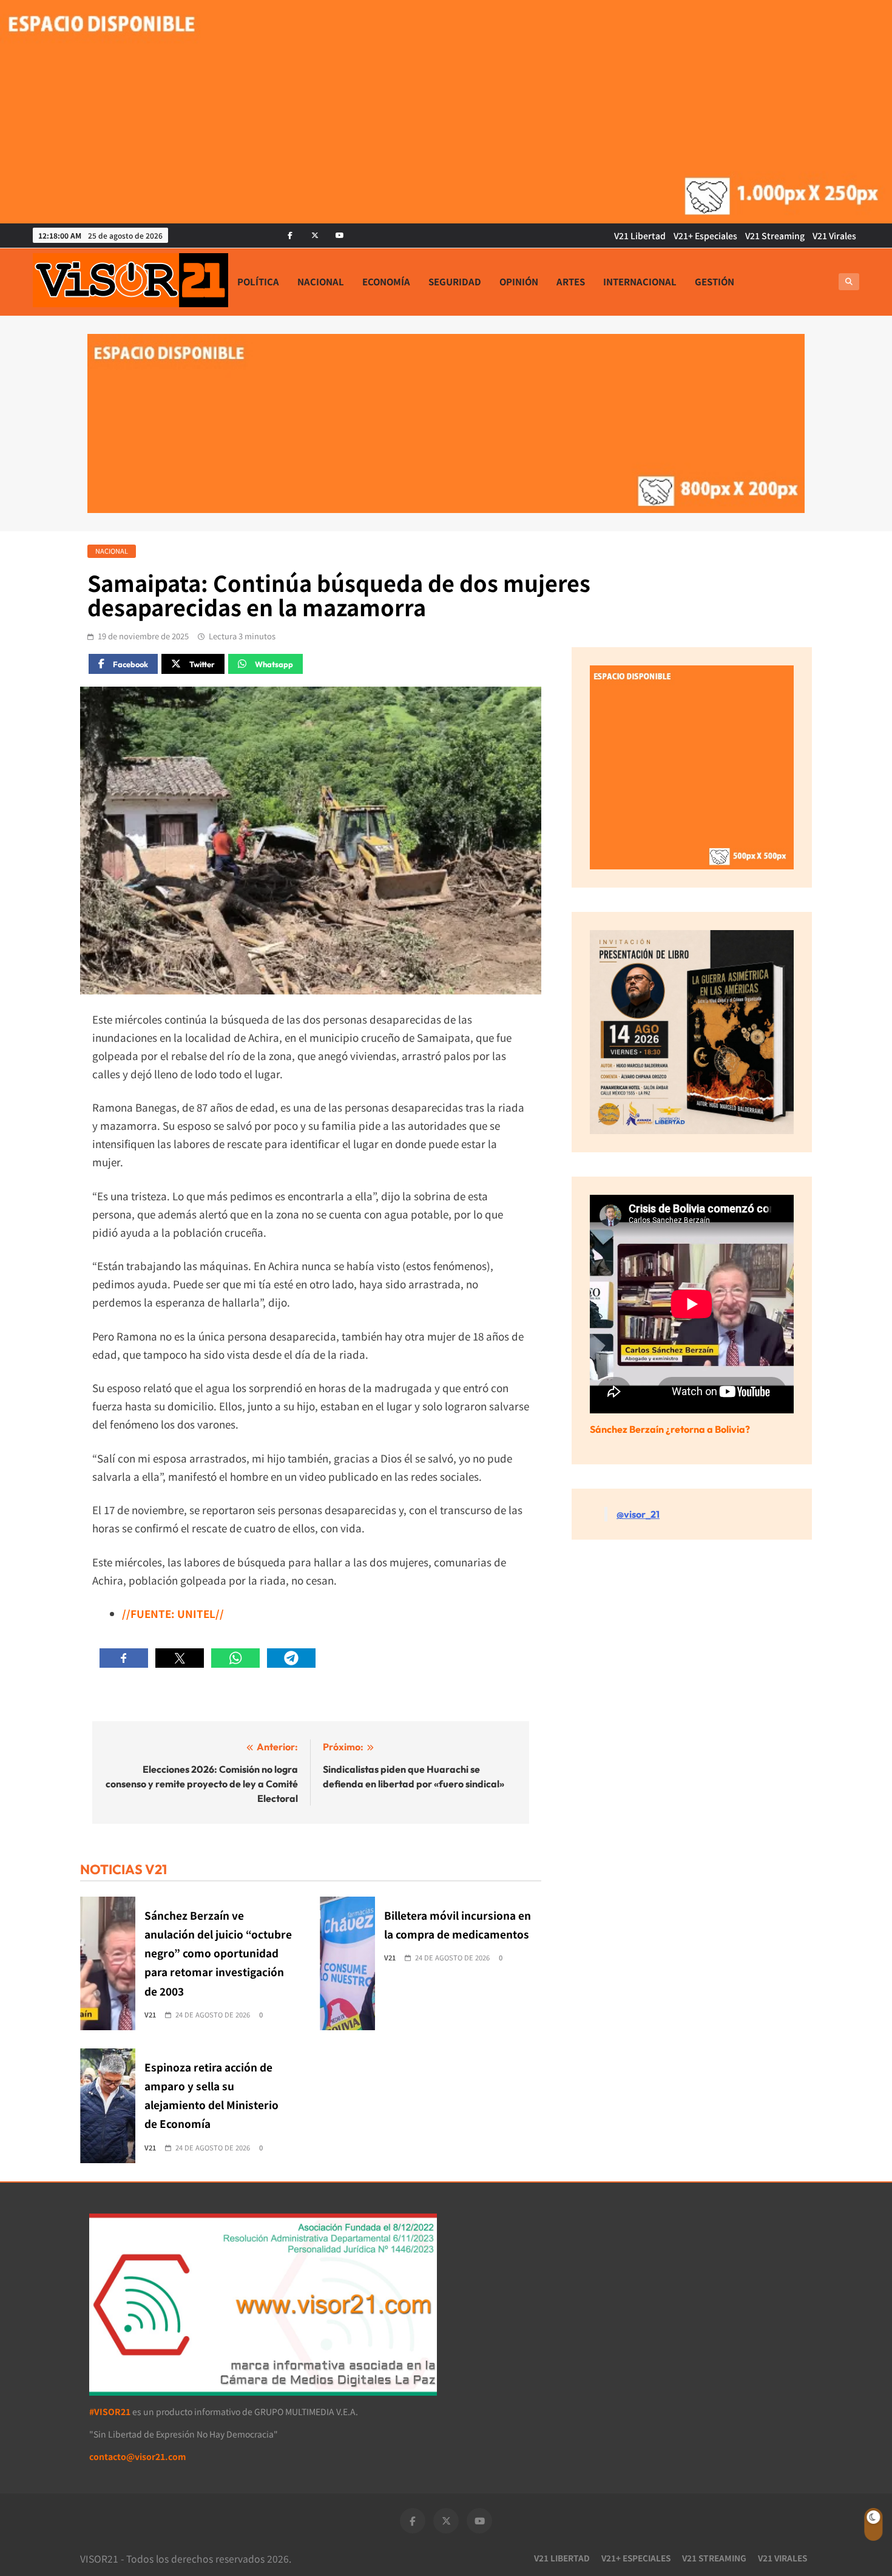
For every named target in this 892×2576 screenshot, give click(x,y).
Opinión (519, 281)
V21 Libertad (640, 236)
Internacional (640, 281)
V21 (150, 2014)
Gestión (715, 281)
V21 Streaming (775, 236)
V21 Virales (834, 236)
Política (258, 281)
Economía (386, 281)
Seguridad (455, 281)
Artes (571, 281)
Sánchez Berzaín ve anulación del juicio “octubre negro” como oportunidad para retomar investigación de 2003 (218, 1953)
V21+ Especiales (705, 236)
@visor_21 (638, 1514)
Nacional (321, 281)
